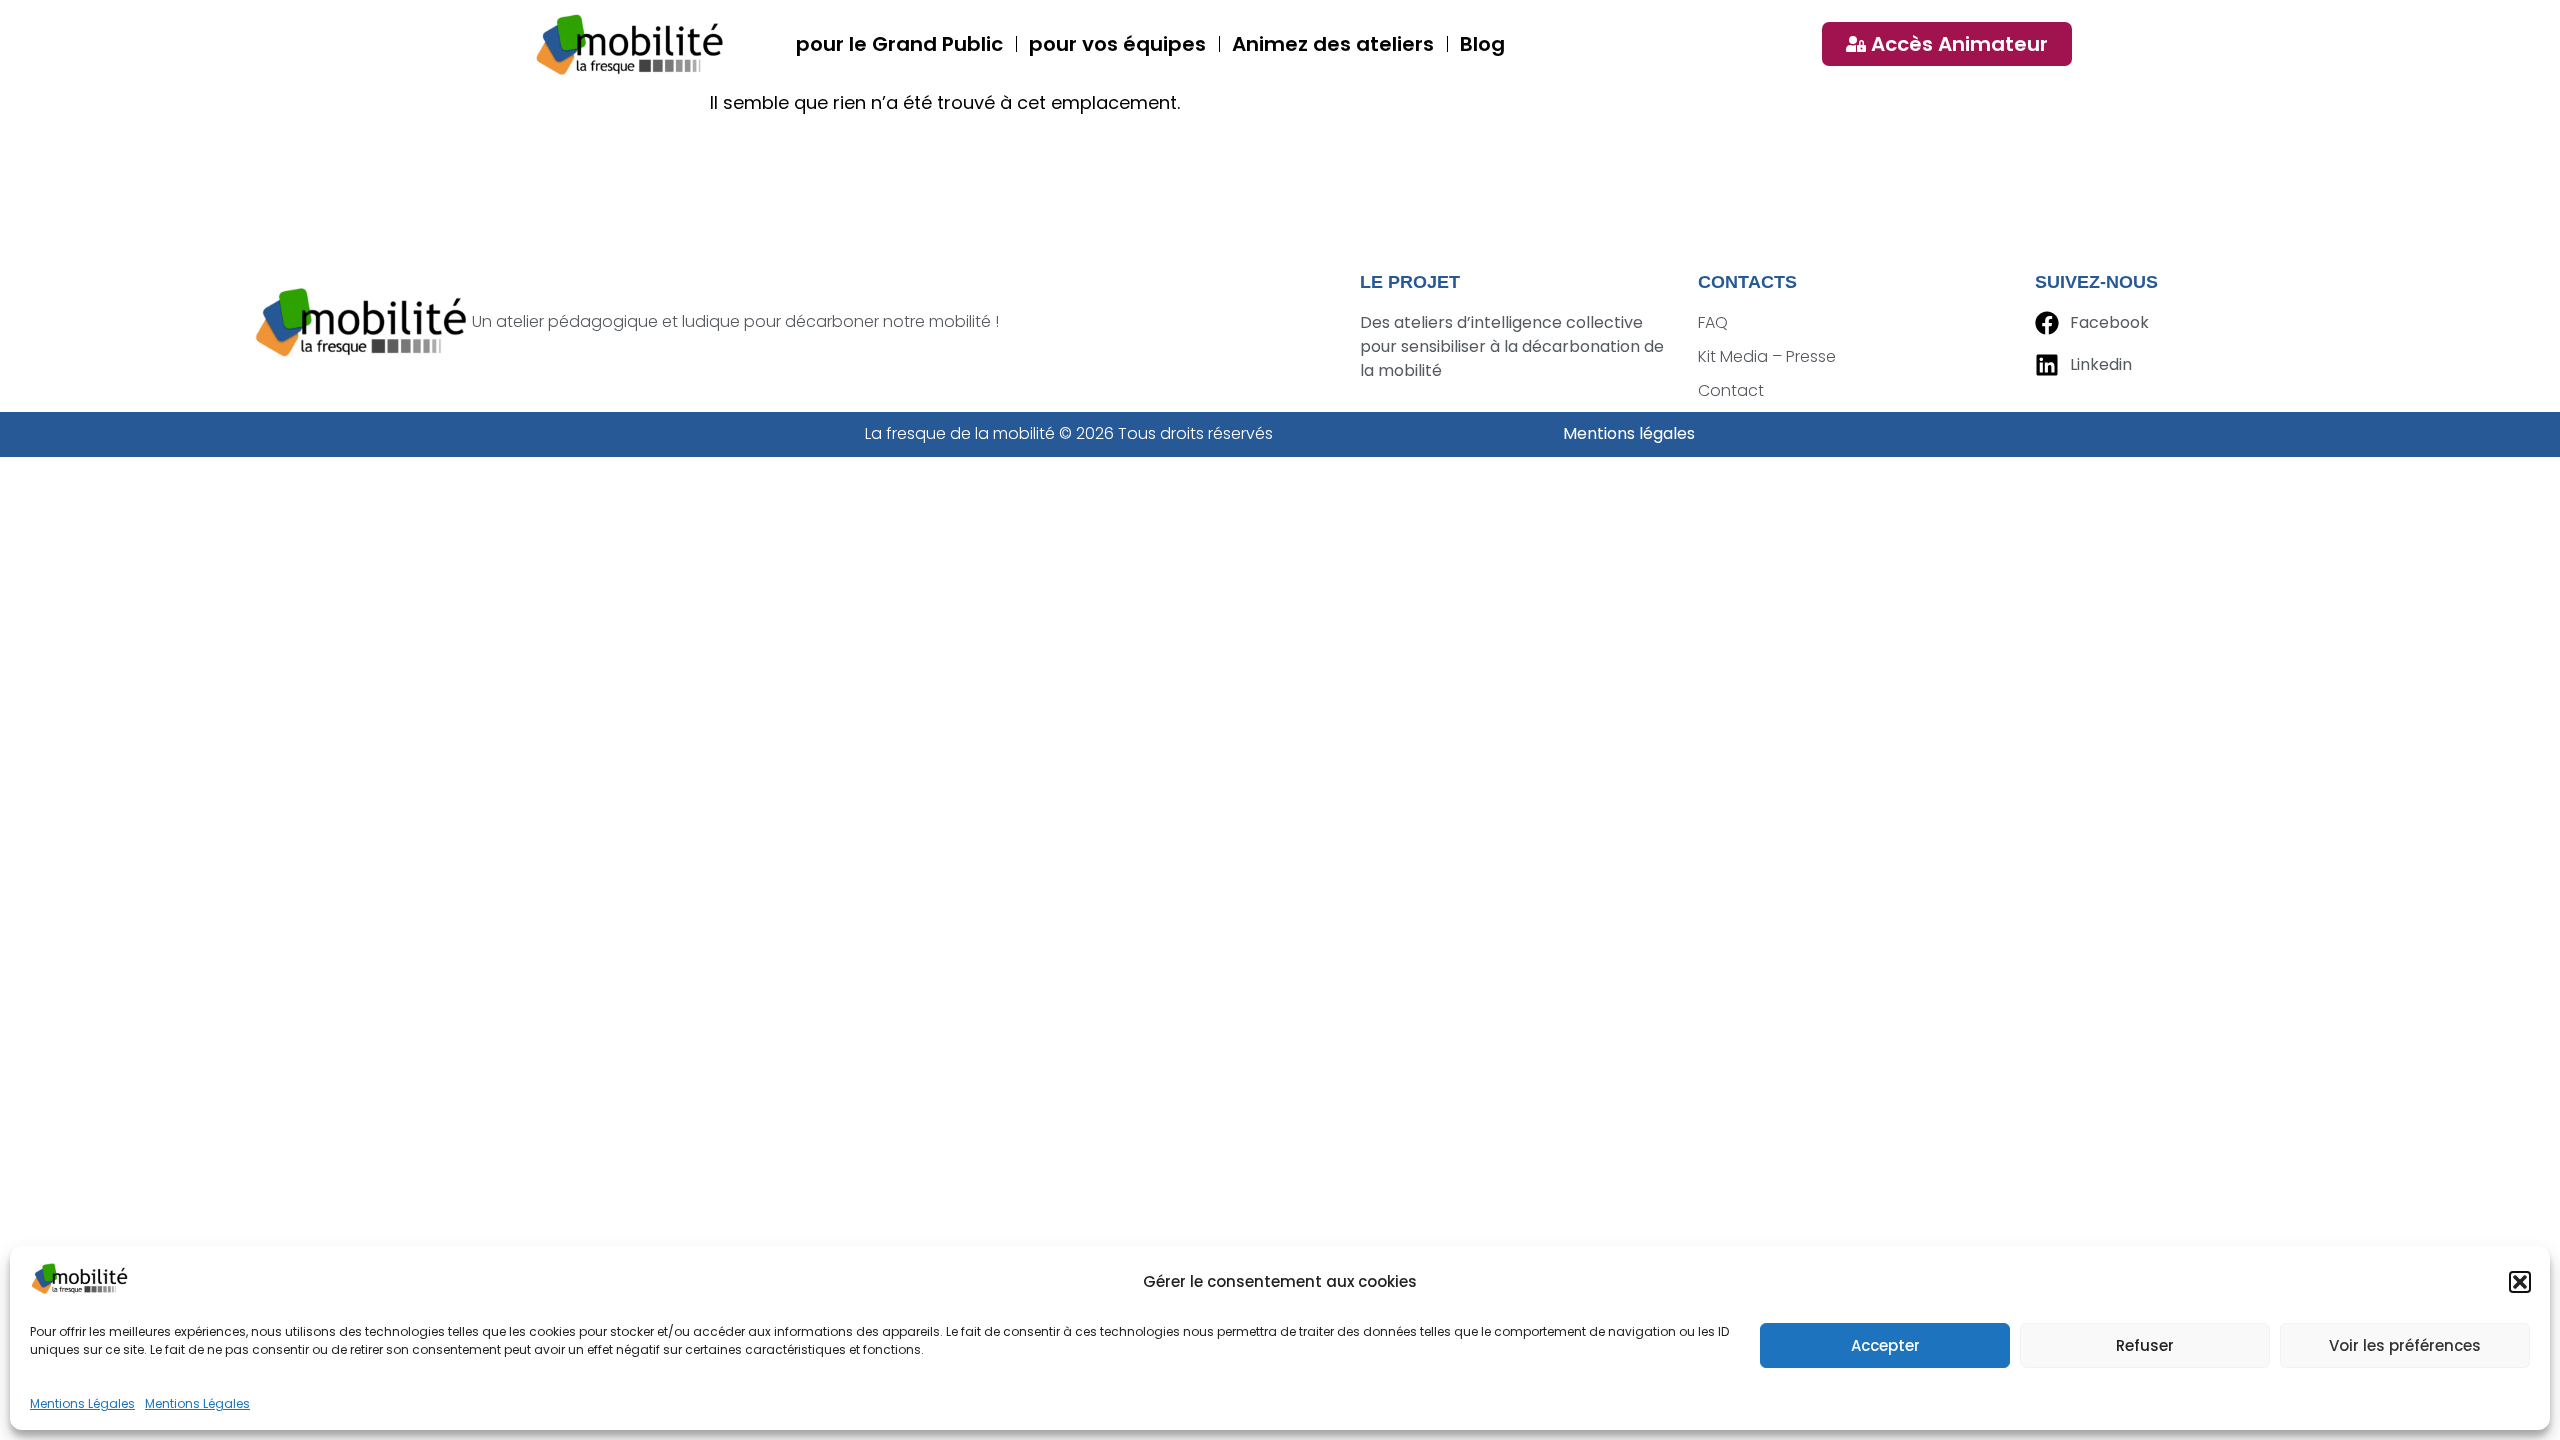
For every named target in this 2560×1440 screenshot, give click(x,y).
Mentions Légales (82, 1403)
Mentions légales (1629, 433)
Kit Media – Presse (1767, 356)
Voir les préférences (2405, 1345)
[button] (2520, 1282)
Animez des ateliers (1333, 44)
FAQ (1713, 322)
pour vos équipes (1117, 44)
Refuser (2145, 1345)
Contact (1731, 390)
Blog (1482, 44)
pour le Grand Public (899, 44)
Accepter (1885, 1345)
